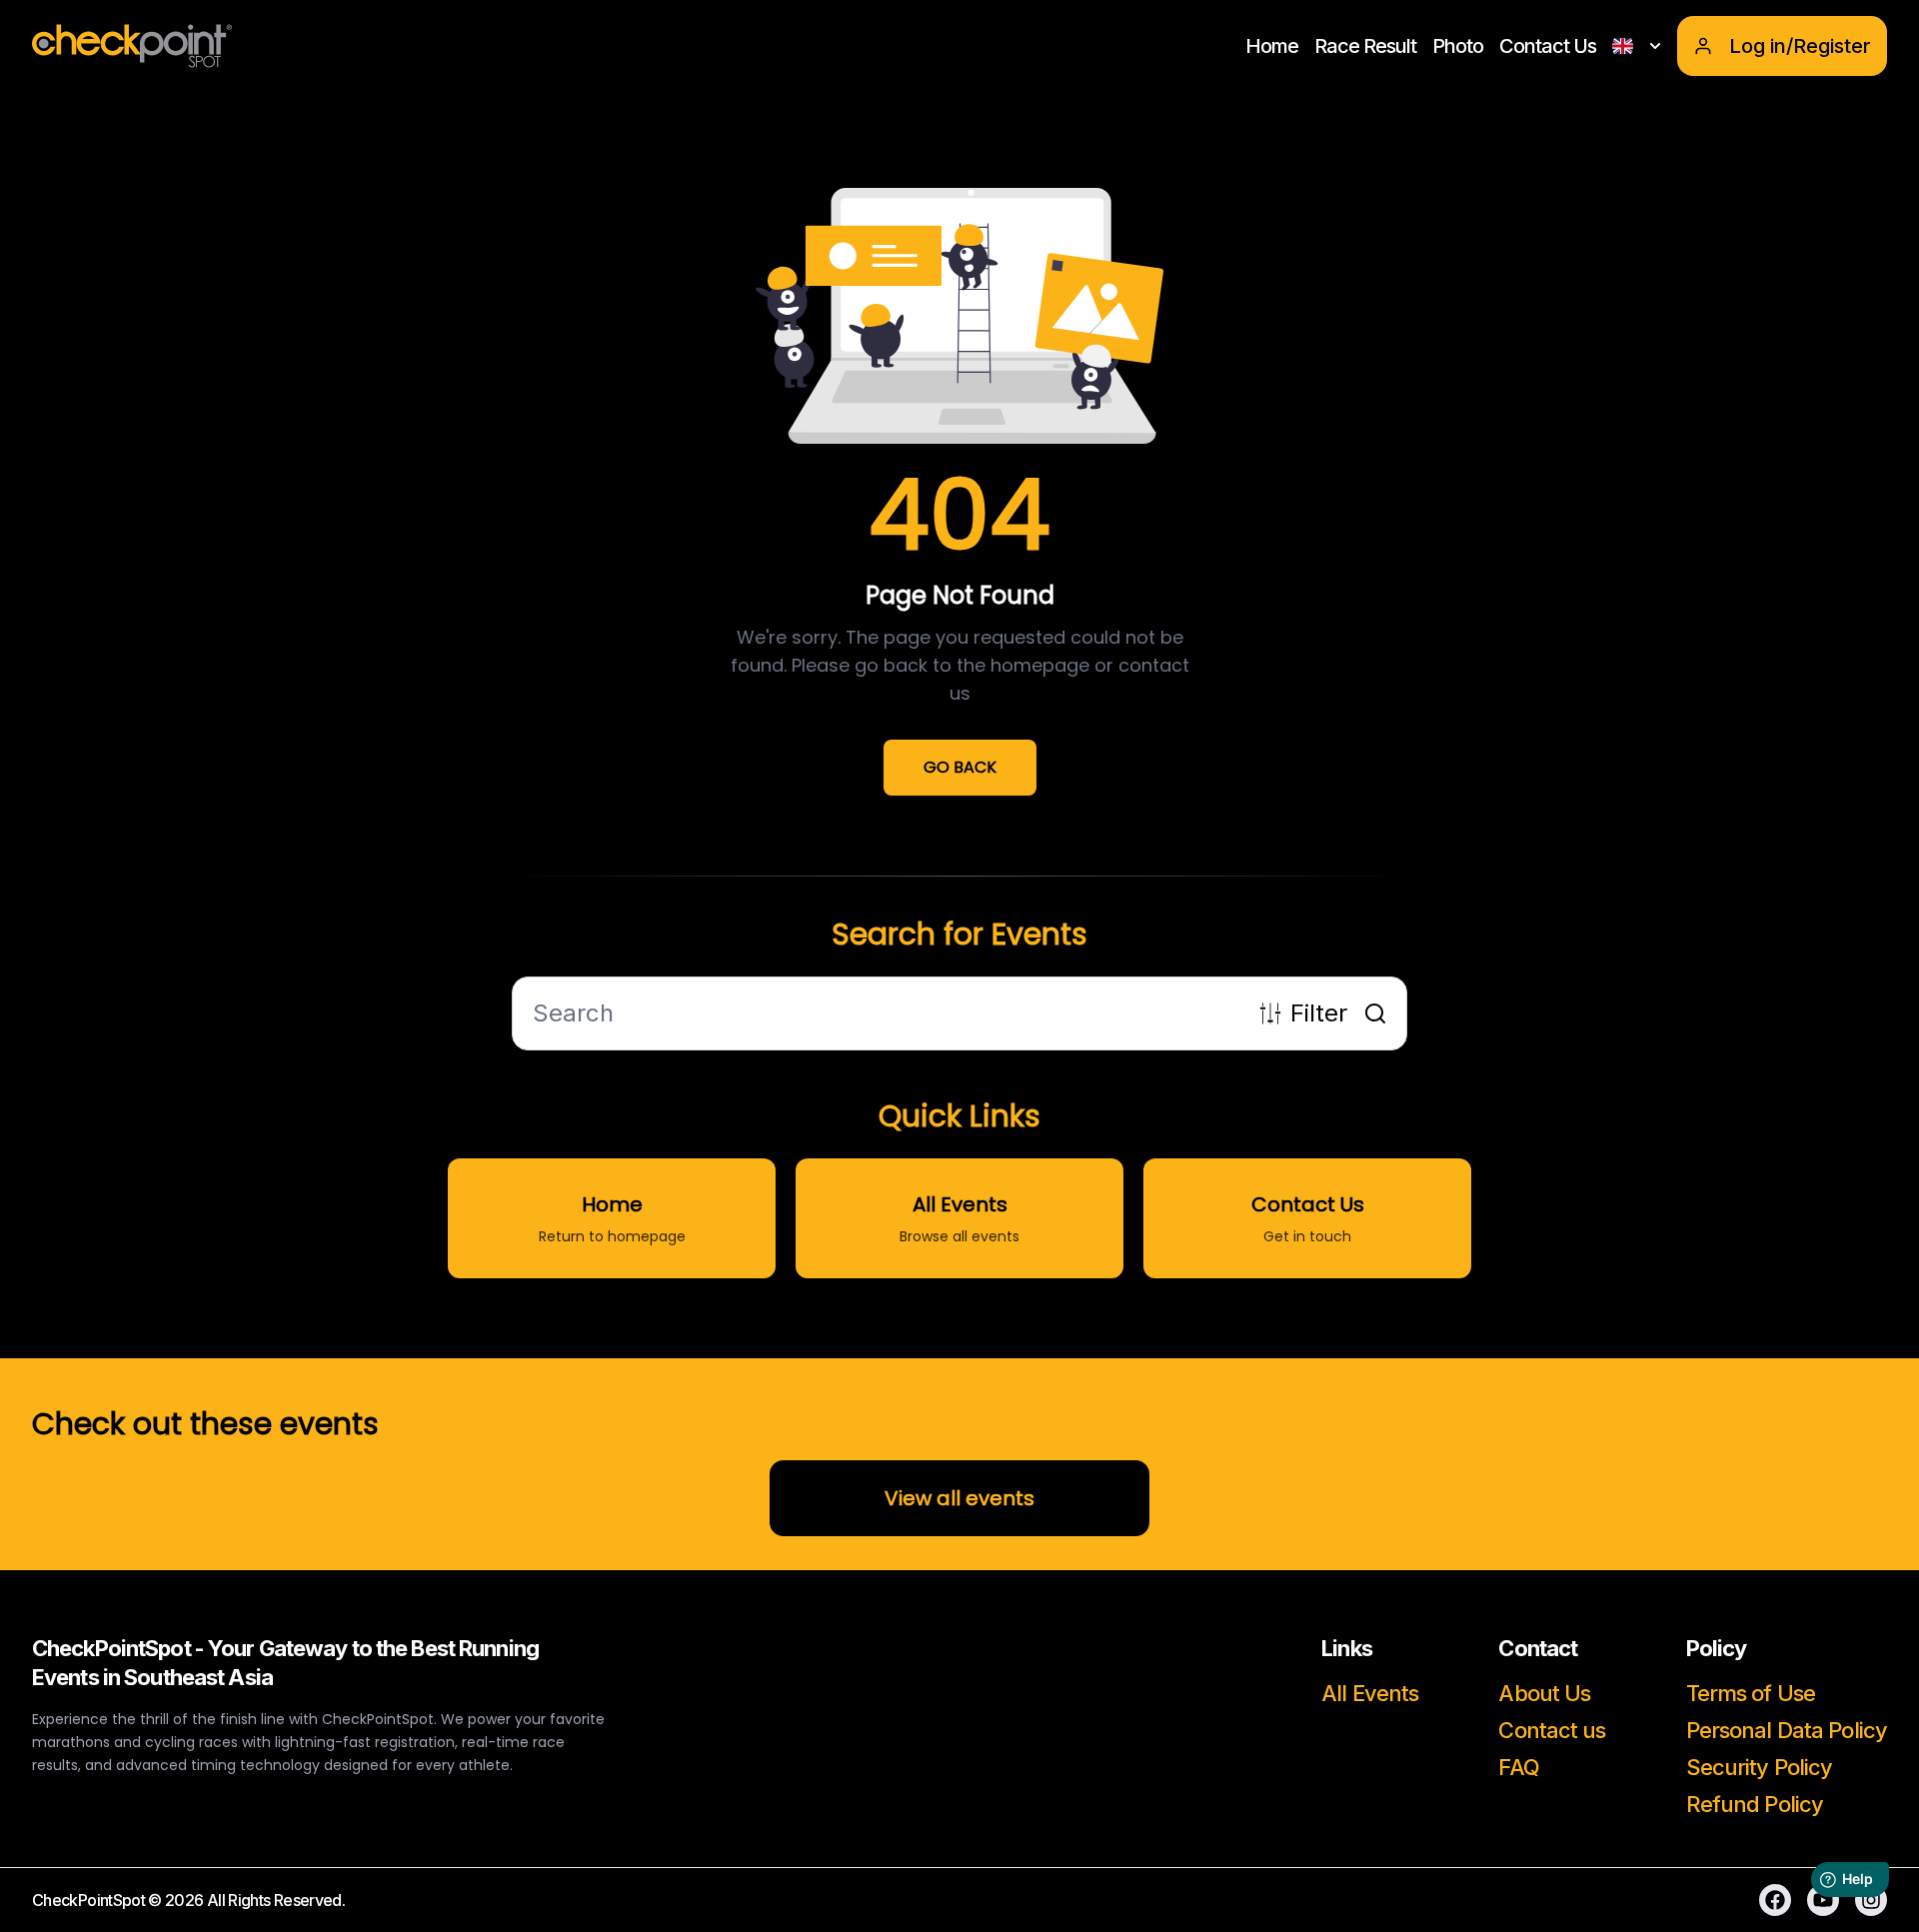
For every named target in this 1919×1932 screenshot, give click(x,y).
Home (1272, 46)
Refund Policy (1755, 1804)
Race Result (1365, 46)
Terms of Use (1751, 1693)
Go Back (960, 767)
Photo (1458, 46)
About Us (1544, 1693)
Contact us (1552, 1730)
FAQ (1518, 1767)
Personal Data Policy (1787, 1730)
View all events (959, 1498)
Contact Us (1548, 46)
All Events (1370, 1693)
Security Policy (1760, 1767)
